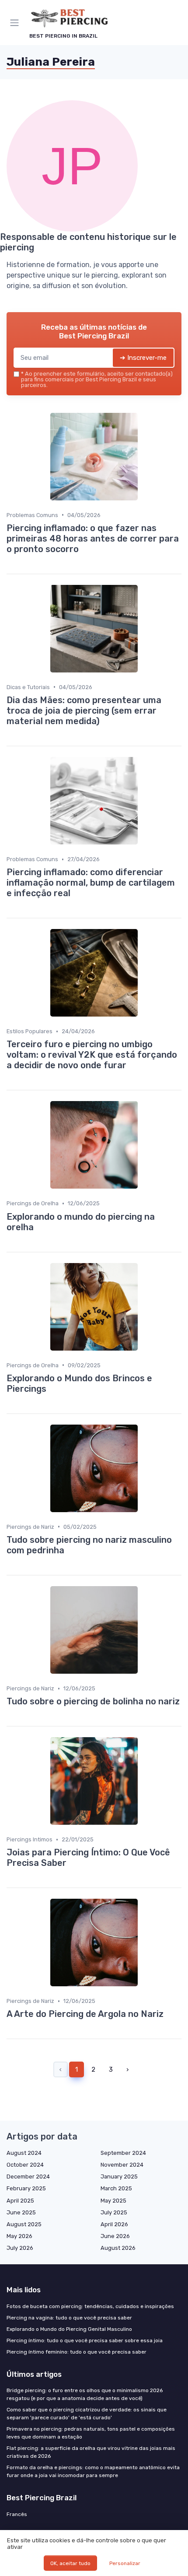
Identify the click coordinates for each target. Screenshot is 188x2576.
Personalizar (125, 2563)
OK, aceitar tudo (70, 2563)
